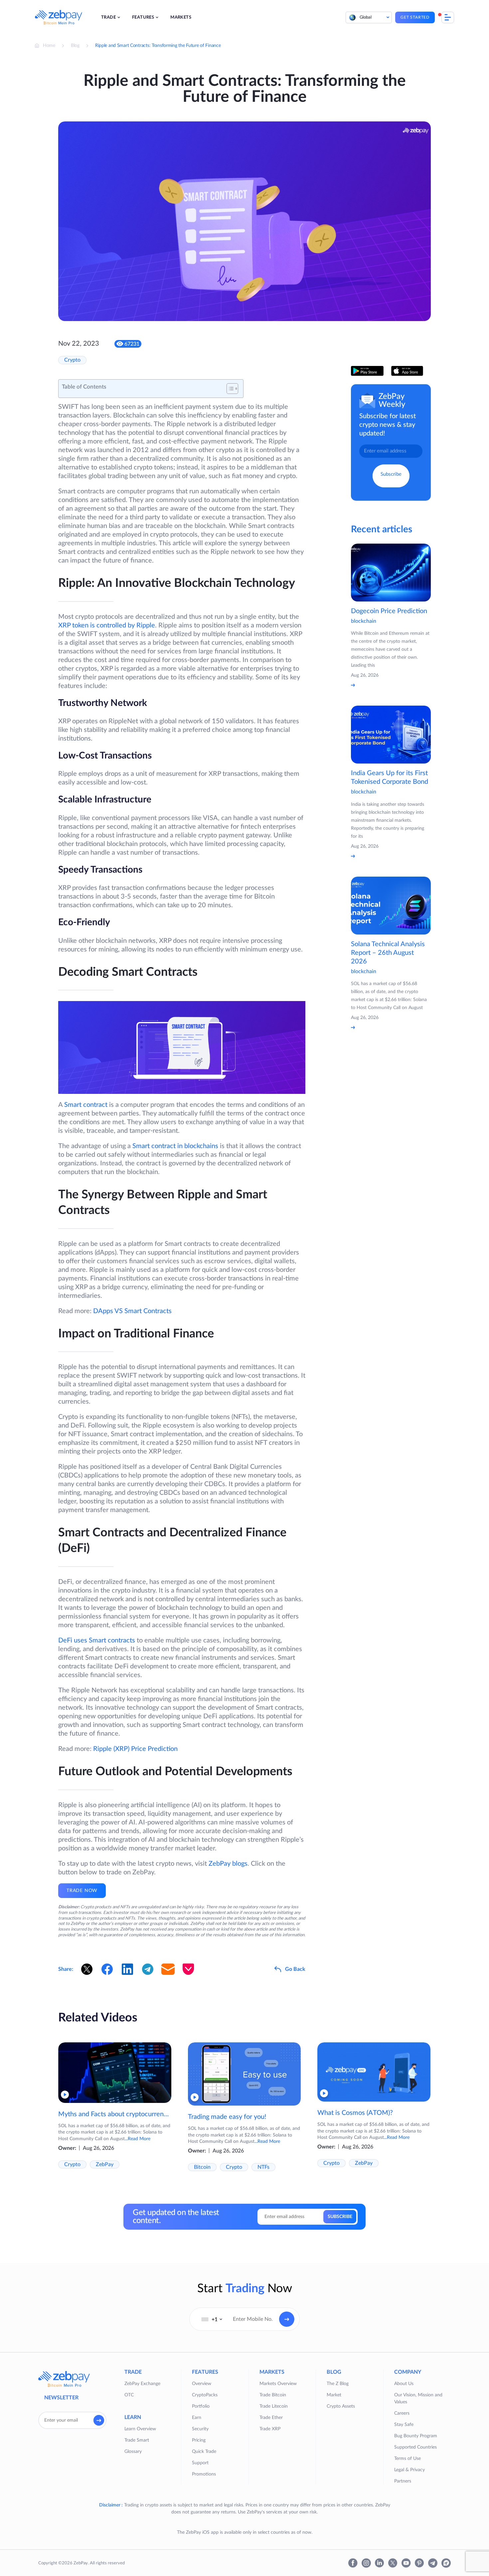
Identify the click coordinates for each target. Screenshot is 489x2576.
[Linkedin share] (127, 1969)
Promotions (204, 2474)
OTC (129, 2395)
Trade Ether (271, 2418)
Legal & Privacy (409, 2470)
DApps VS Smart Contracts (132, 1311)
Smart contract (86, 1105)
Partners (403, 2481)
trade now (82, 1891)
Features (143, 17)
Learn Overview (140, 2429)
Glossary (133, 2452)
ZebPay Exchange (142, 2384)
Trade (108, 17)
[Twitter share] (87, 1969)
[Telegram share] (148, 1969)
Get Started (415, 17)
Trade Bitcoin (273, 2395)
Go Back (295, 1969)
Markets (181, 17)
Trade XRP (270, 2429)
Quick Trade (204, 2452)
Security (200, 2429)
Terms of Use (407, 2459)
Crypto (72, 360)
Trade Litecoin (274, 2406)
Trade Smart (137, 2440)
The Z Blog (338, 2384)
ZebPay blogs (228, 1864)
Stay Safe (404, 2425)
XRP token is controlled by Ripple (107, 625)
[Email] (168, 1969)
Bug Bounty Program (416, 2436)
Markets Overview (278, 2384)
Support (200, 2463)
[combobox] (212, 2319)
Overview (202, 2384)
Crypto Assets (341, 2406)
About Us (404, 2384)
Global (366, 17)
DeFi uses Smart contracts (97, 1640)
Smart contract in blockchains (175, 1146)
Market (334, 2395)
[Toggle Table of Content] (229, 389)
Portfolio (201, 2406)
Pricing (199, 2440)
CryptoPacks (205, 2395)
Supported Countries (415, 2447)
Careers (402, 2413)
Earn (197, 2418)
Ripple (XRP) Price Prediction (135, 1749)
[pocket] (188, 1969)
